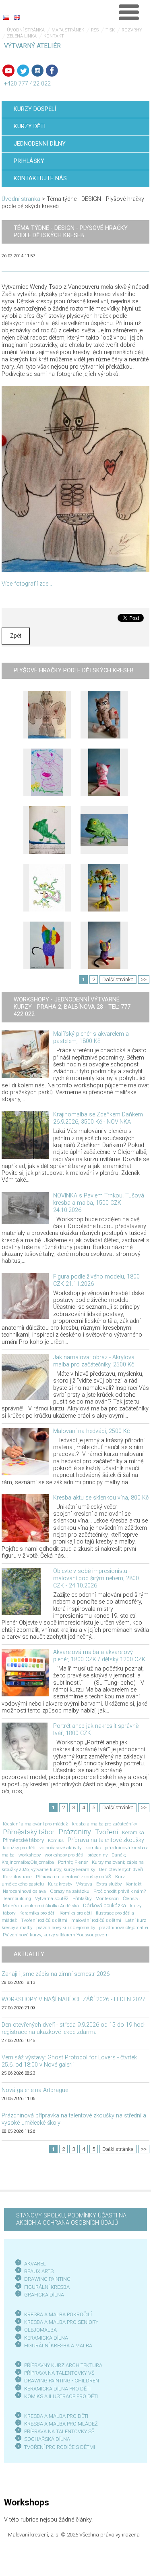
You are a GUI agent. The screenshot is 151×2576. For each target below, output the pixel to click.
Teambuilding (17, 1898)
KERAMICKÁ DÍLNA (46, 2338)
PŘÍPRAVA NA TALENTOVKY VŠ (59, 2373)
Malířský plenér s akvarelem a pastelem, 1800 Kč (91, 1038)
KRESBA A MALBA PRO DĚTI (56, 2416)
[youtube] (8, 71)
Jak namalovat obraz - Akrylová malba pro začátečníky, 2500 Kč (94, 1361)
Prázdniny (75, 1832)
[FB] (52, 71)
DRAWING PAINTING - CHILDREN (62, 2381)
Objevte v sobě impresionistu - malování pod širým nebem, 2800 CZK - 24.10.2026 (96, 1578)
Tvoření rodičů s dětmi (44, 1920)
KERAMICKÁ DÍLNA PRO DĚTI (57, 2389)
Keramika (133, 1832)
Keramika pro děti (37, 1913)
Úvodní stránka (26, 30)
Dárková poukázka (104, 1905)
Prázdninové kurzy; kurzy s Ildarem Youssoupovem (56, 1935)
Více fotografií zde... (27, 584)
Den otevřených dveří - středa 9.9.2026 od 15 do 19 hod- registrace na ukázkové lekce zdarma (73, 2028)
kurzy (136, 1906)
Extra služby (109, 1884)
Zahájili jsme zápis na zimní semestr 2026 (56, 1974)
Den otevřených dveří (121, 1869)
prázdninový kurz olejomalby (66, 1927)
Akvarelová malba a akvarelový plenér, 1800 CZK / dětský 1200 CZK (99, 1656)
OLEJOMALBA (40, 2330)
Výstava (84, 1884)
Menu (129, 12)
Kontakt (54, 36)
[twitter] (23, 71)
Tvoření (107, 1832)
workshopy (30, 1855)
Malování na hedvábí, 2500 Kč (91, 1431)
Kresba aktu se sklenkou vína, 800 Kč (101, 1498)
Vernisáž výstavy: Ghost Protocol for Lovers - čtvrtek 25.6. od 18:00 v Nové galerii (69, 2061)
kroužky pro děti (19, 1848)
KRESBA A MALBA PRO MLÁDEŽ (61, 2424)
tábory (9, 1913)
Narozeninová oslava (24, 1891)
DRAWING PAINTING (47, 2279)
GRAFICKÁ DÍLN (42, 2295)
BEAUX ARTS (39, 2271)
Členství (131, 1898)
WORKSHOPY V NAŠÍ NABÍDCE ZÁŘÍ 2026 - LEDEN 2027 (73, 1999)
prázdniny (97, 1855)
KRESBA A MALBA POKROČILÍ (58, 2314)
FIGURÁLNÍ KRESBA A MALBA (58, 2346)
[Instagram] (37, 71)
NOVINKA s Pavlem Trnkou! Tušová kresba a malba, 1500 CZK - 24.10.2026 (99, 1203)
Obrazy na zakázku (70, 1891)
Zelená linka (22, 36)
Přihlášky (82, 1898)
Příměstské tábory (23, 1840)
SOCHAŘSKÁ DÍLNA (47, 2439)
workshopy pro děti (64, 1855)
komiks (93, 1848)
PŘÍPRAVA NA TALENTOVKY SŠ (59, 2431)
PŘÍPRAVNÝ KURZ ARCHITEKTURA (63, 2365)
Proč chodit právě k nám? (120, 1891)
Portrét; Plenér (73, 1862)
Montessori (107, 1898)
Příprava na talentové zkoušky (106, 1840)
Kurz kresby (60, 1884)
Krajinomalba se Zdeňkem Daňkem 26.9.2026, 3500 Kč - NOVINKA (98, 1118)
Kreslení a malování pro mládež (35, 1824)
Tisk (110, 30)
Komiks (56, 1840)
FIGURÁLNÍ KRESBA (47, 2287)
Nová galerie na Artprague (35, 2090)
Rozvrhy (132, 30)
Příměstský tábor (29, 1832)
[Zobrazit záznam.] (25, 1054)
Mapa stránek (68, 30)
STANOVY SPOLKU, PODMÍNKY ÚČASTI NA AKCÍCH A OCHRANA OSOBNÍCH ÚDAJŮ (71, 2219)
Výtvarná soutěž (52, 1898)
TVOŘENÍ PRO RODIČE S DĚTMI (60, 2447)
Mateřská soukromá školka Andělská (41, 1906)
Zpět (16, 636)
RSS (95, 30)
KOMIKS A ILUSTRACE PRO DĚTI (61, 2396)
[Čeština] (6, 17)
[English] (17, 17)
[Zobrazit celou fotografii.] (47, 715)
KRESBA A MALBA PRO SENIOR (60, 2322)
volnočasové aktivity (60, 1848)
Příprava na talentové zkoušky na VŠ (73, 1877)
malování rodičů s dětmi (96, 1920)
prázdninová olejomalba (124, 1927)
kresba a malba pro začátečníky (104, 1824)
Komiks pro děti (76, 1913)
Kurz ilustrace (17, 1877)
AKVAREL (35, 2264)
